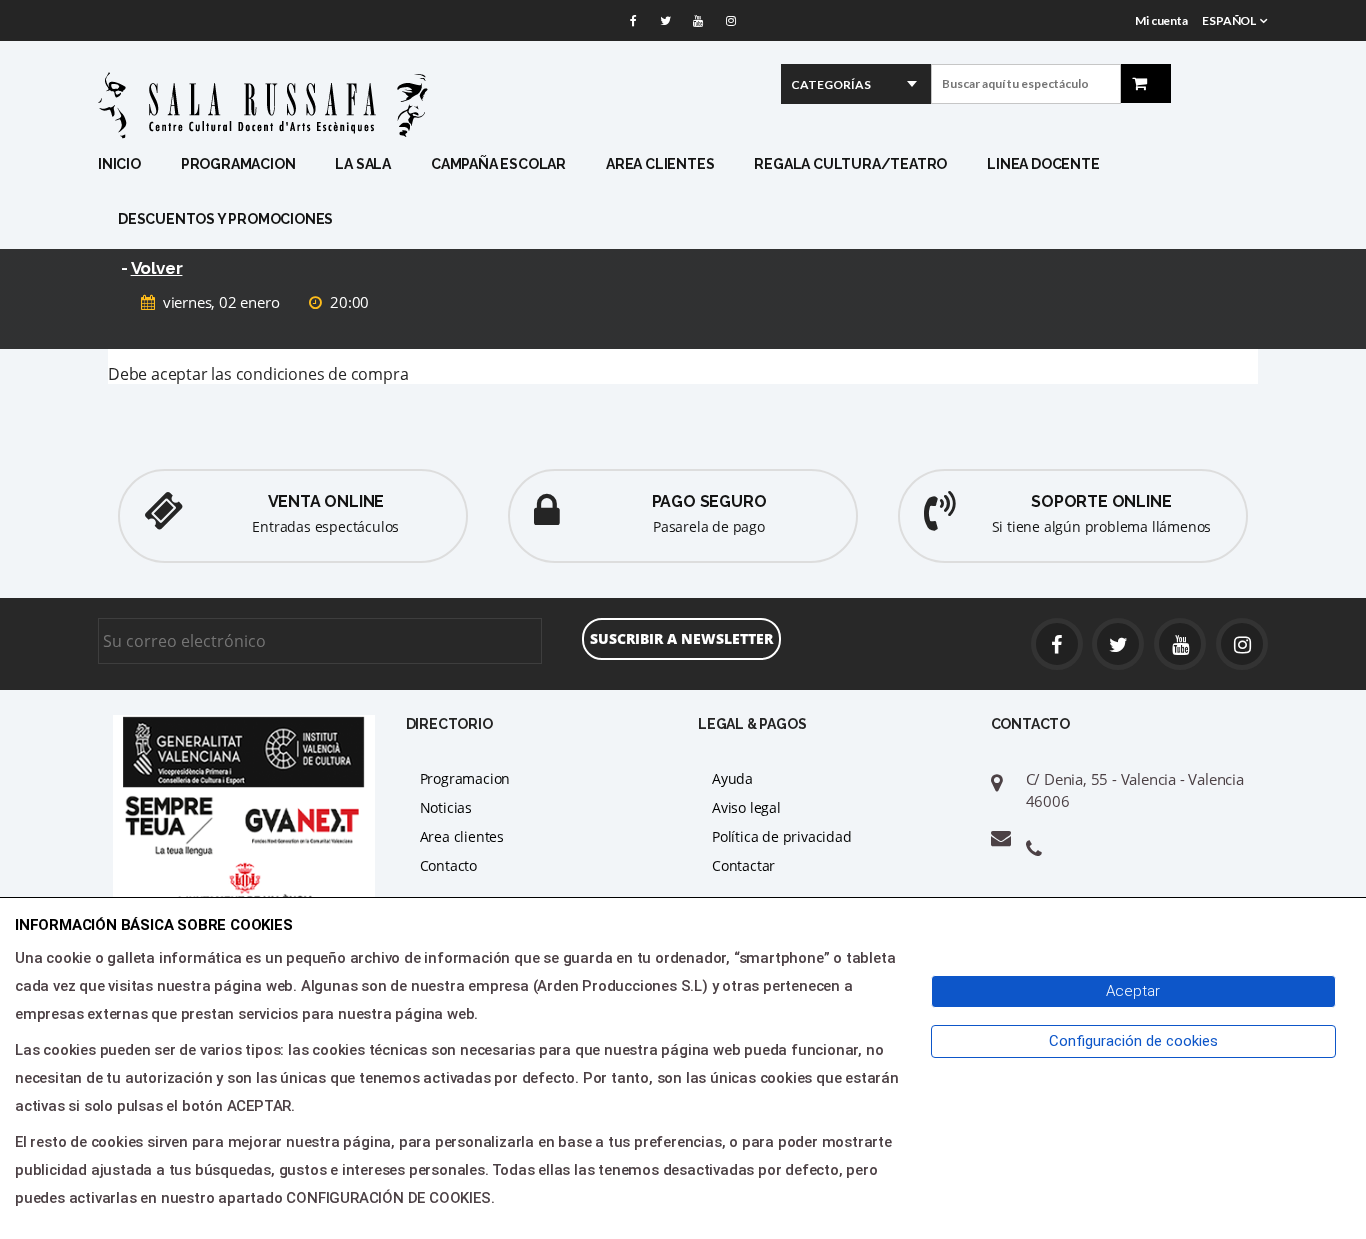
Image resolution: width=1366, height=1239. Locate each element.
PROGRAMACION (238, 164)
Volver (157, 268)
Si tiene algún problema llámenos (1102, 526)
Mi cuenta (1161, 20)
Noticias (446, 807)
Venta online (326, 501)
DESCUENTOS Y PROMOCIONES (225, 219)
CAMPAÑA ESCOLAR (498, 164)
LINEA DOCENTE (1043, 164)
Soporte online (1101, 501)
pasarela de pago (709, 526)
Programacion (465, 778)
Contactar (743, 865)
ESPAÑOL (1229, 20)
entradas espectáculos (325, 526)
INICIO (119, 164)
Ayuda (732, 778)
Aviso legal (746, 807)
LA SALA (363, 164)
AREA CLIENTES (660, 164)
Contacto (448, 865)
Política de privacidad (782, 836)
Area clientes (462, 836)
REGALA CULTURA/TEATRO (850, 164)
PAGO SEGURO (709, 501)
